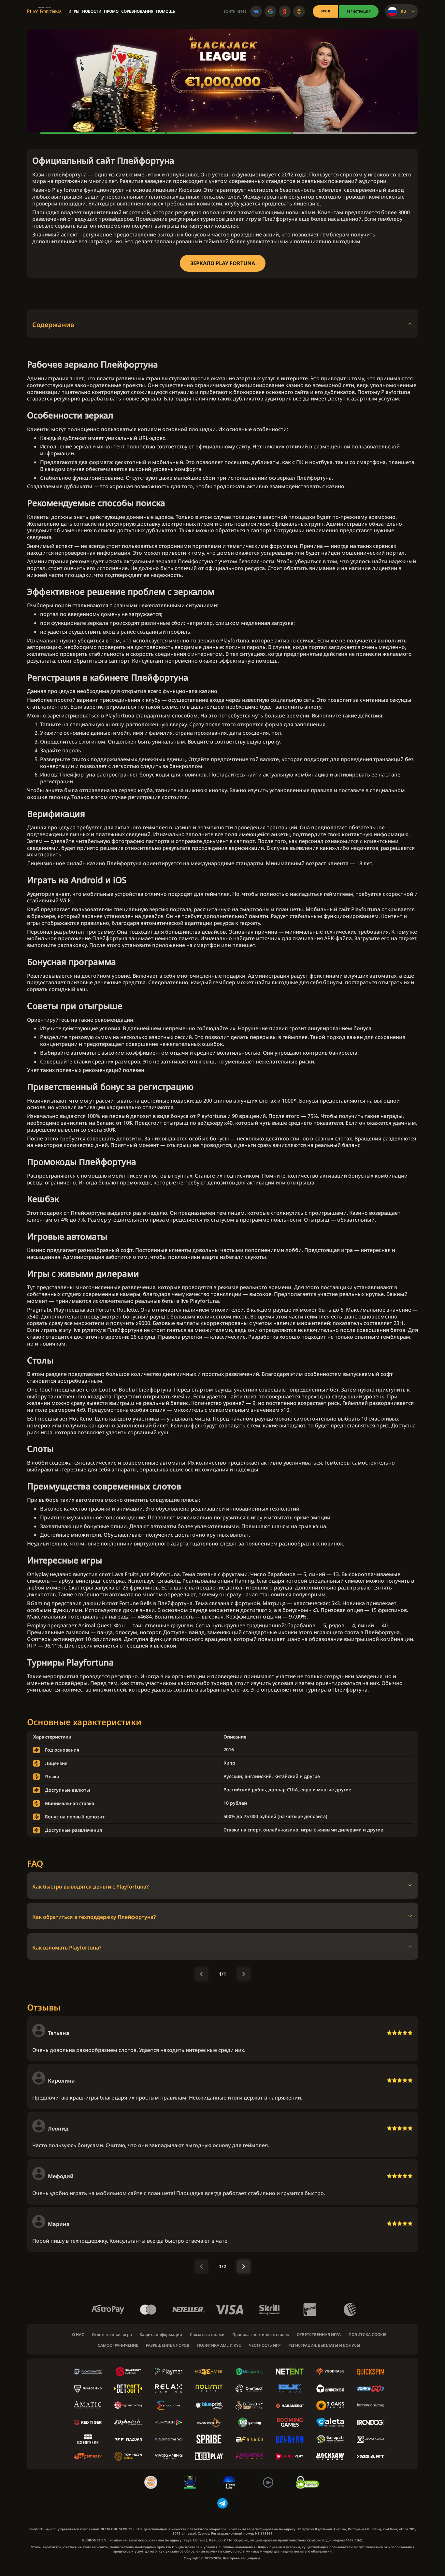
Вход (325, 11)
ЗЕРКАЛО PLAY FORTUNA (223, 263)
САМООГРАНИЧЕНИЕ (118, 2345)
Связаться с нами (207, 2335)
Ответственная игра (112, 2335)
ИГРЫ (74, 11)
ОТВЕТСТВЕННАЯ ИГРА (319, 2335)
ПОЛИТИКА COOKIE (367, 2335)
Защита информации (161, 2335)
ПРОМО (111, 11)
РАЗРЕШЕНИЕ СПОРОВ (168, 2345)
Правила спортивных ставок (261, 2335)
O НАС (78, 2335)
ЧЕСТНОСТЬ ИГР (265, 2345)
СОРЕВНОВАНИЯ (137, 11)
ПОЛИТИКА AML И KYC (219, 2345)
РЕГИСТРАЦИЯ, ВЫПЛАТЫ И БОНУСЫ (324, 2345)
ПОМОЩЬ (166, 11)
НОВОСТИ (92, 11)
